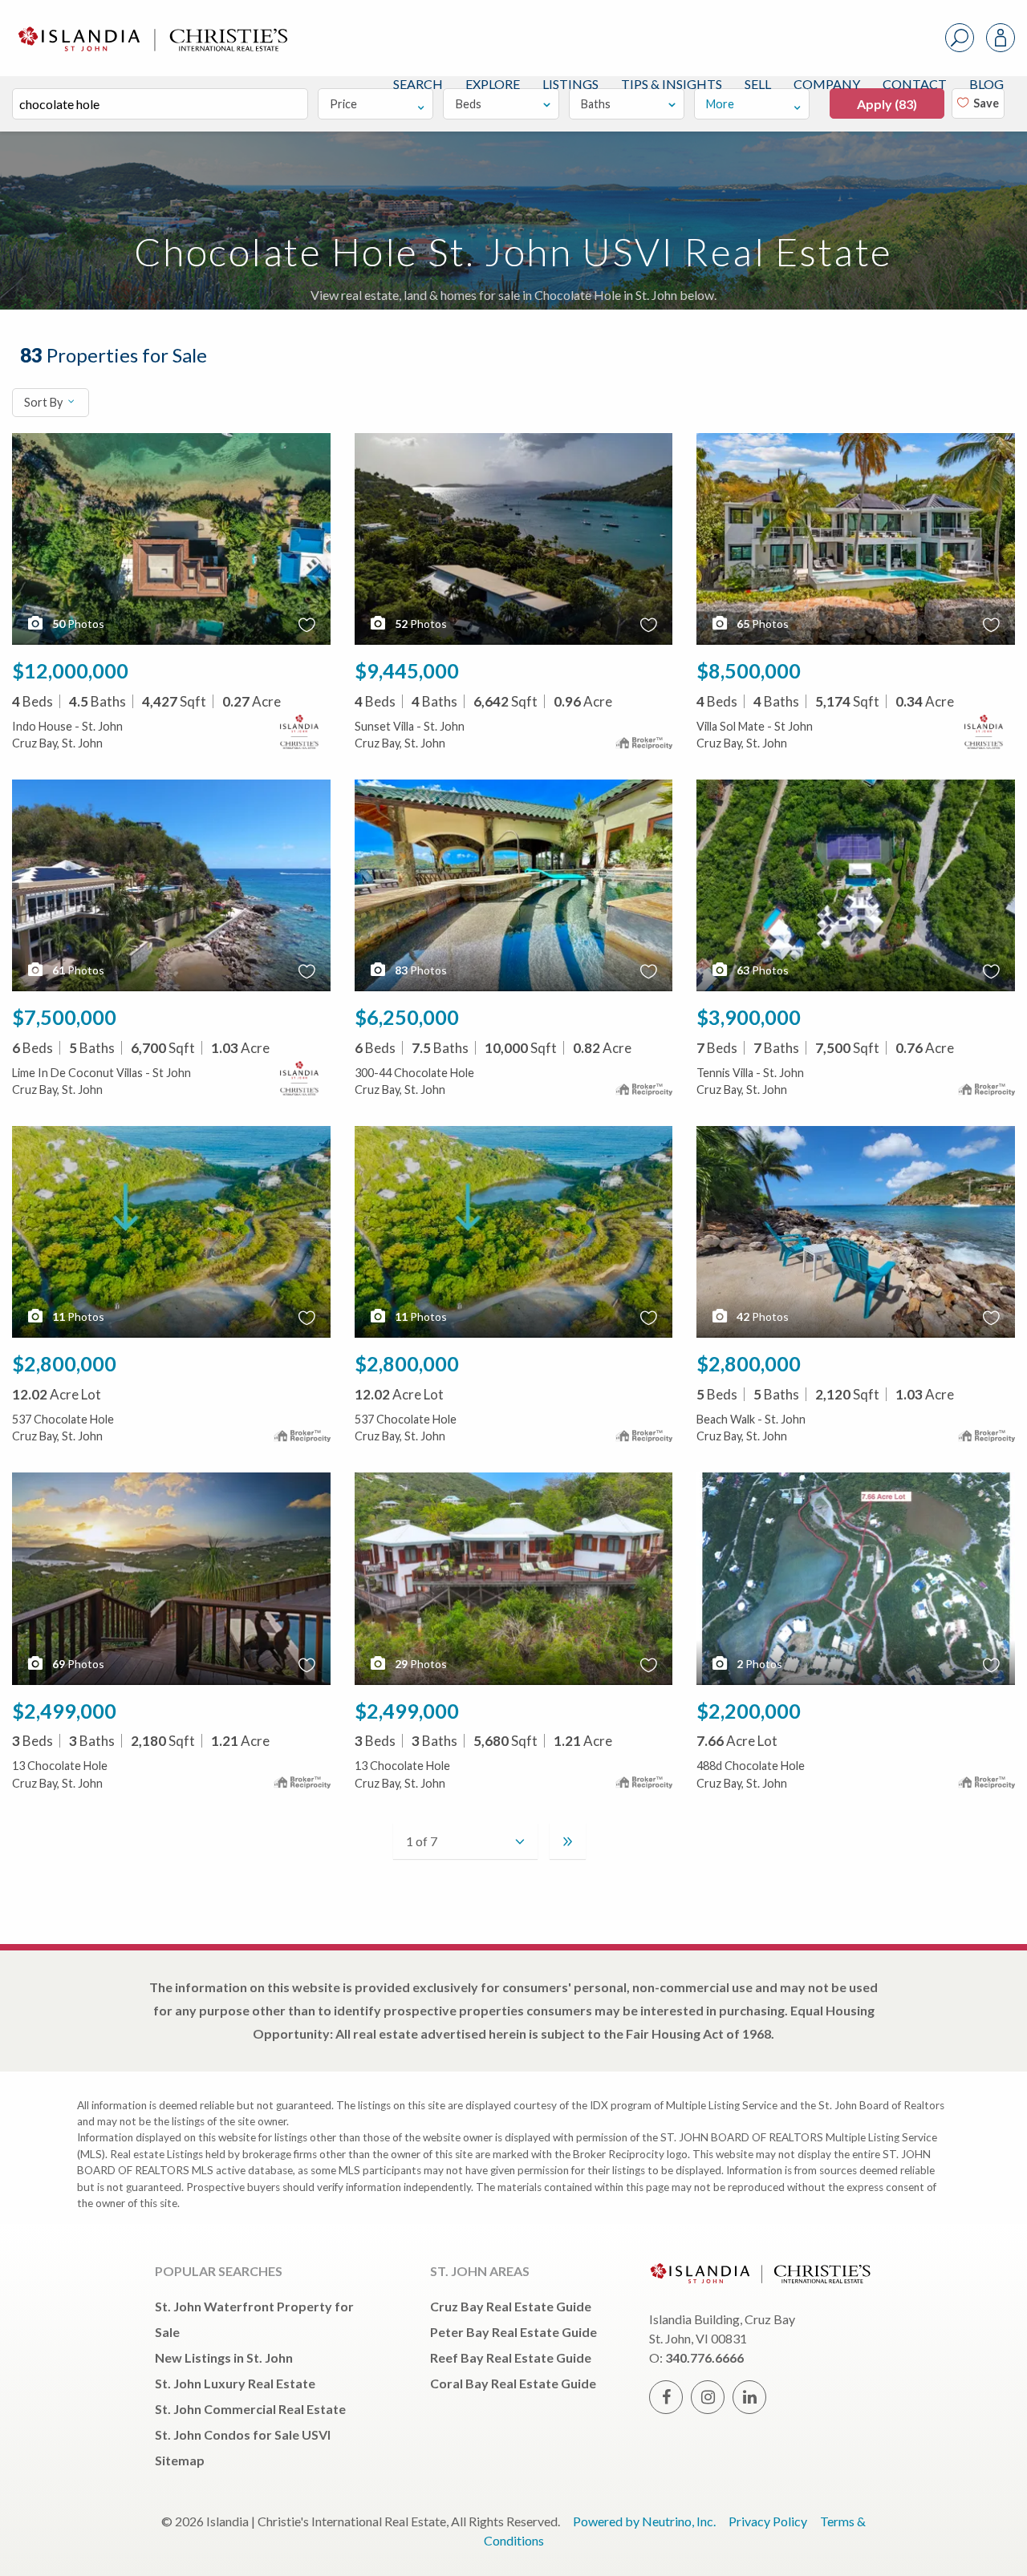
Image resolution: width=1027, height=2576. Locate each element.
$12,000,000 (70, 670)
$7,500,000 (64, 1017)
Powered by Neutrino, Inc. (644, 2521)
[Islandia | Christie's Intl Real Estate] (151, 25)
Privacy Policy (768, 2521)
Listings (570, 84)
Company (827, 84)
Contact (915, 84)
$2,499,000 (64, 1711)
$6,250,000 (407, 1017)
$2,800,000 (64, 1363)
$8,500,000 (749, 670)
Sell (758, 84)
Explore (493, 84)
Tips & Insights (672, 84)
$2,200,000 (749, 1711)
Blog (986, 84)
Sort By (45, 402)
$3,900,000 (749, 1017)
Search (418, 84)
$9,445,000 (407, 670)
